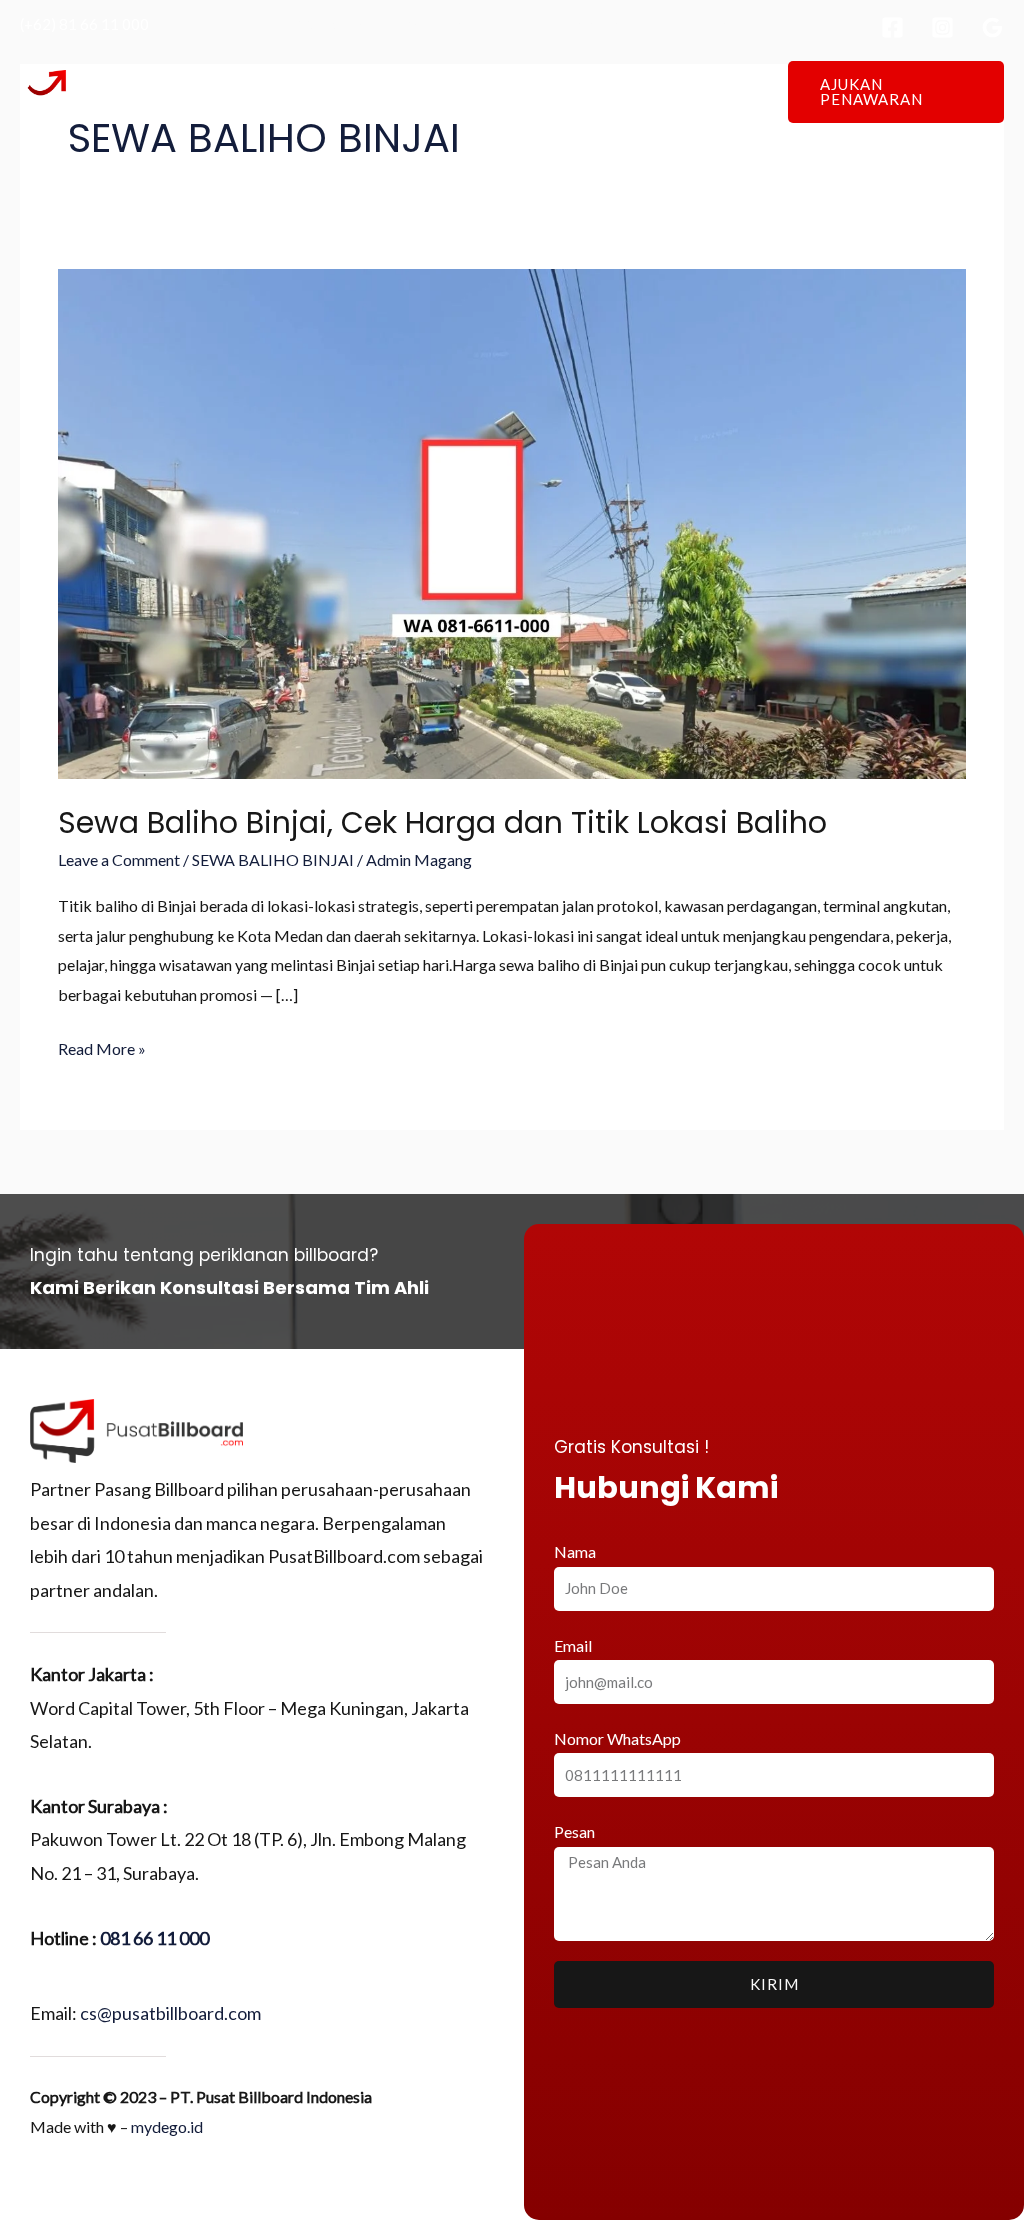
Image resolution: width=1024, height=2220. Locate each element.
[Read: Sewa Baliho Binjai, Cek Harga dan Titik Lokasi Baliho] (511, 522)
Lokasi (492, 91)
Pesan (574, 1831)
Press (648, 91)
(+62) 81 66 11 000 (84, 24)
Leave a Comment (119, 859)
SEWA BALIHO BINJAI (273, 859)
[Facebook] (892, 27)
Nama (575, 1551)
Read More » (102, 1046)
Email (573, 1645)
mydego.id (167, 2126)
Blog (715, 91)
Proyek (572, 91)
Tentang (410, 91)
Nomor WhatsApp (617, 1738)
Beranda (321, 91)
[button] (896, 92)
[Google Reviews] (992, 27)
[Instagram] (942, 27)
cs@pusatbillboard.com (170, 2013)
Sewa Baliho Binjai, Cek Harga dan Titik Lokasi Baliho (442, 822)
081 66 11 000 (154, 1938)
